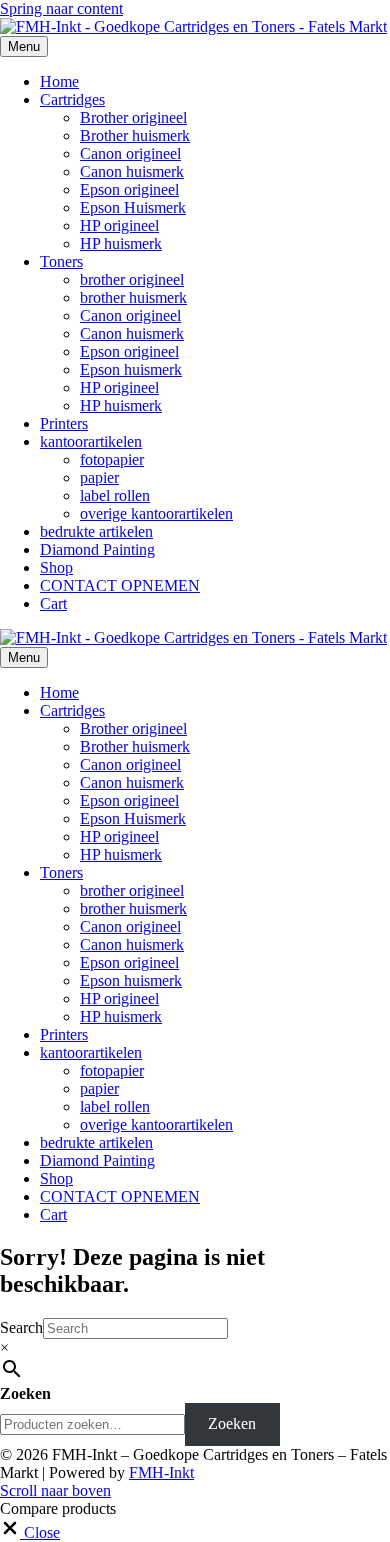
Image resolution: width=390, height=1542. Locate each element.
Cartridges (72, 99)
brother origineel (132, 279)
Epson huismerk (131, 369)
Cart (53, 603)
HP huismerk (121, 243)
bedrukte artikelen (96, 531)
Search (21, 1327)
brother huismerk (133, 297)
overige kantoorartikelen (156, 513)
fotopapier (112, 459)
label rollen (115, 495)
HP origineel (119, 225)
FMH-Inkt (161, 1472)
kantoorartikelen (91, 441)
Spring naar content (61, 8)
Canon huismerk (132, 171)
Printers (64, 423)
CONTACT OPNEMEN (120, 585)
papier (99, 477)
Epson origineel (129, 189)
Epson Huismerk (133, 207)
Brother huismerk (135, 135)
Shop (56, 567)
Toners (61, 261)
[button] (55, 1490)
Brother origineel (133, 117)
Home (59, 81)
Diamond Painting (97, 549)
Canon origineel (130, 153)
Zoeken (25, 1393)
